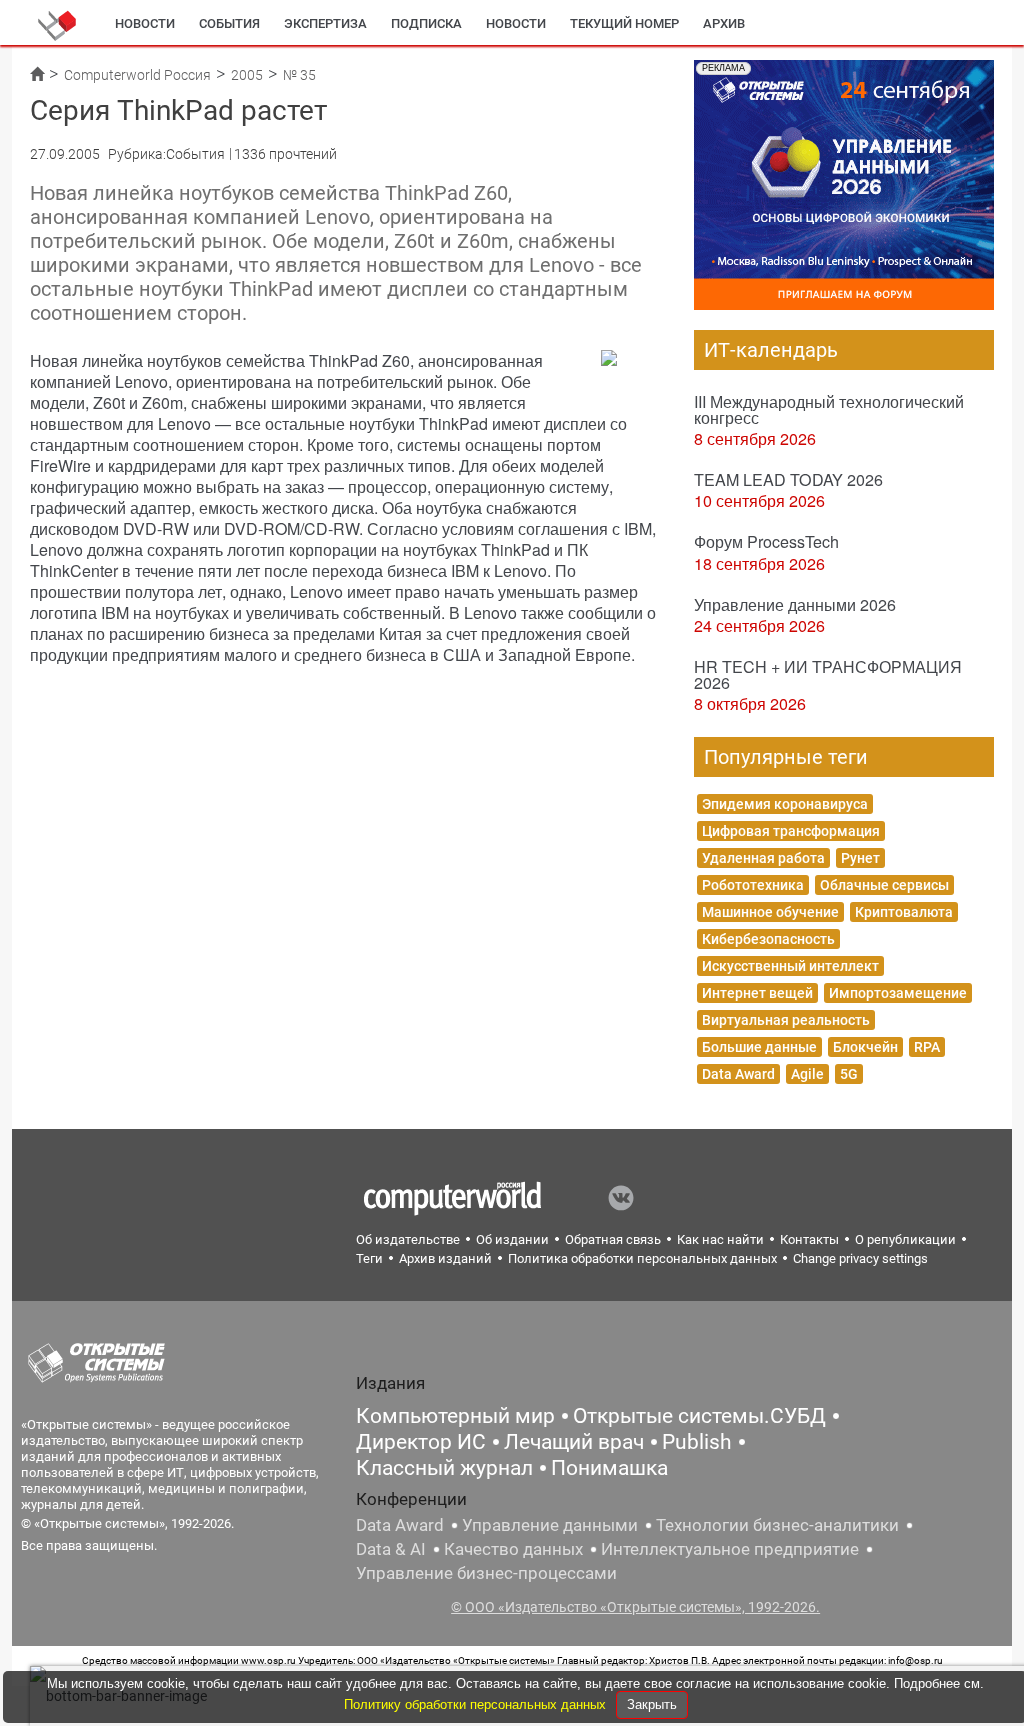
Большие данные (759, 1047)
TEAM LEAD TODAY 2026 (788, 479)
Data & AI (391, 1549)
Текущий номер (624, 23)
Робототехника (753, 885)
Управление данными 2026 (795, 604)
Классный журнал (444, 1468)
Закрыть (652, 1704)
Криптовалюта (904, 912)
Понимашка (609, 1468)
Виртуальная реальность (786, 1020)
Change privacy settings (860, 1258)
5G (849, 1074)
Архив (724, 23)
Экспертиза (325, 23)
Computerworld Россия (137, 75)
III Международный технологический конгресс (829, 409)
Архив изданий (445, 1258)
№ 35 (299, 75)
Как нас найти (720, 1239)
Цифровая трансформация (791, 831)
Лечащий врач (574, 1442)
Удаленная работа (763, 858)
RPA (927, 1047)
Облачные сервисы (884, 885)
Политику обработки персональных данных (477, 1704)
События (229, 23)
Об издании (512, 1239)
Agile (807, 1074)
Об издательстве (408, 1239)
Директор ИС (421, 1442)
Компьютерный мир (455, 1416)
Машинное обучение (770, 912)
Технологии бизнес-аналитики (777, 1525)
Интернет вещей (757, 993)
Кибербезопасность (768, 939)
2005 (247, 75)
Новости (145, 23)
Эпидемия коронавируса (785, 804)
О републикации (905, 1239)
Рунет (860, 858)
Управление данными (550, 1525)
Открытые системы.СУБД (699, 1416)
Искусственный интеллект (790, 966)
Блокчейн (865, 1047)
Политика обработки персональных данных (642, 1258)
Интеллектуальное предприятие (730, 1549)
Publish (697, 1442)
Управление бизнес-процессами (486, 1573)
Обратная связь (613, 1239)
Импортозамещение (898, 993)
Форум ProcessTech (766, 541)
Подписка (426, 23)
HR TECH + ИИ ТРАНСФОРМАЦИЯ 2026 (828, 674)
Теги (369, 1258)
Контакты (809, 1239)
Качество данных (513, 1549)
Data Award (738, 1074)
